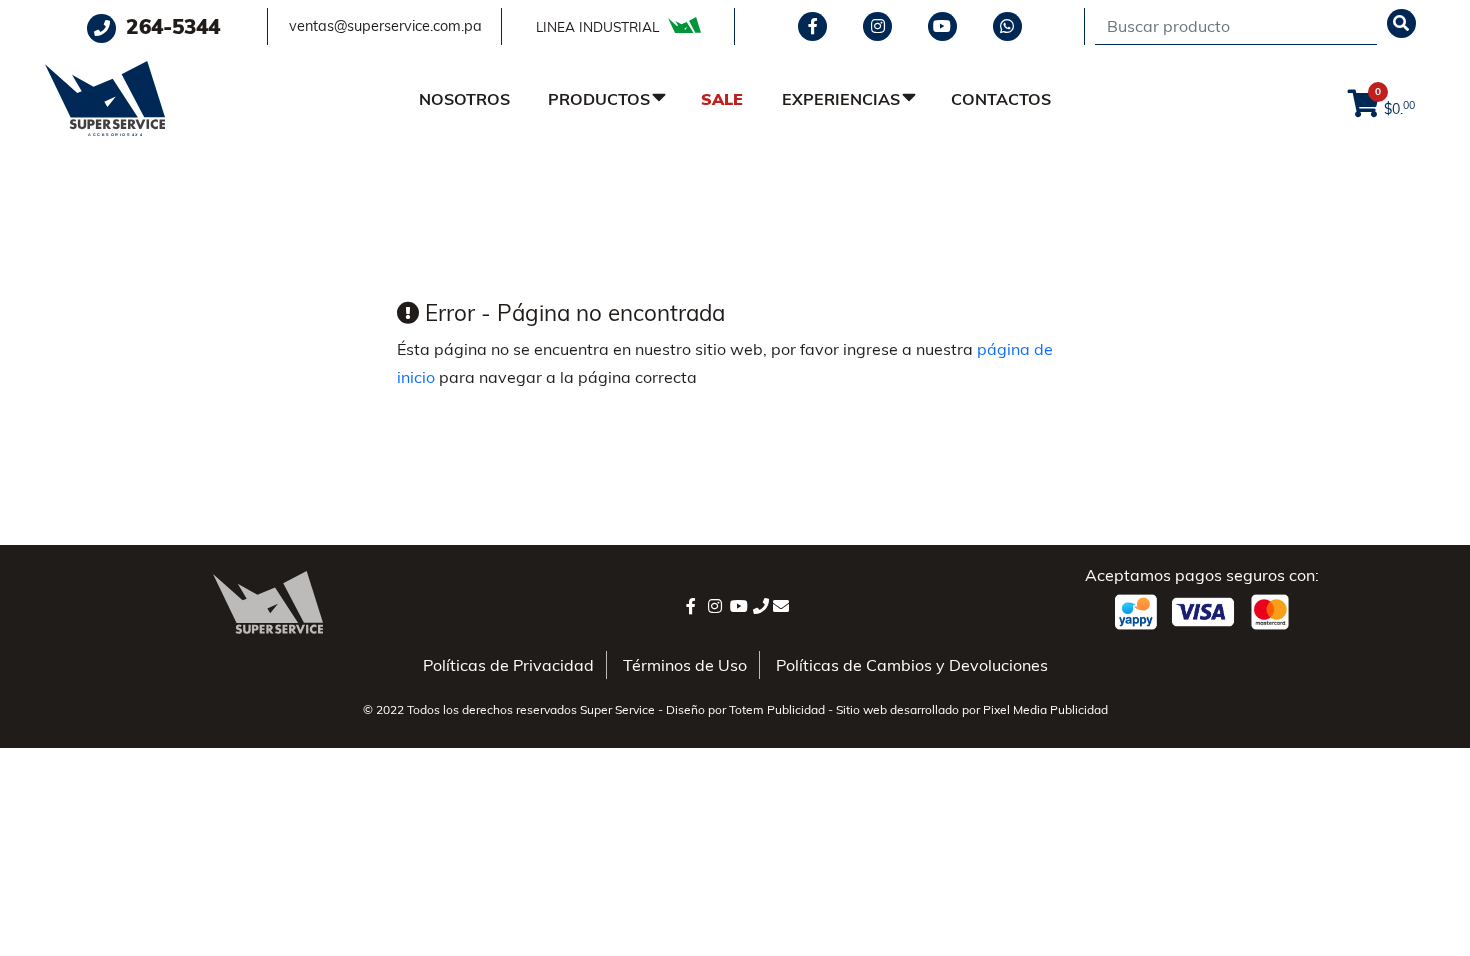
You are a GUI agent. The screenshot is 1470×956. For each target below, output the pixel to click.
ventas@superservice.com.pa (385, 26)
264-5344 (170, 26)
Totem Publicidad (777, 709)
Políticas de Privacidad (508, 665)
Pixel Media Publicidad (1045, 709)
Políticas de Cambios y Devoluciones (912, 665)
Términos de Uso (685, 665)
